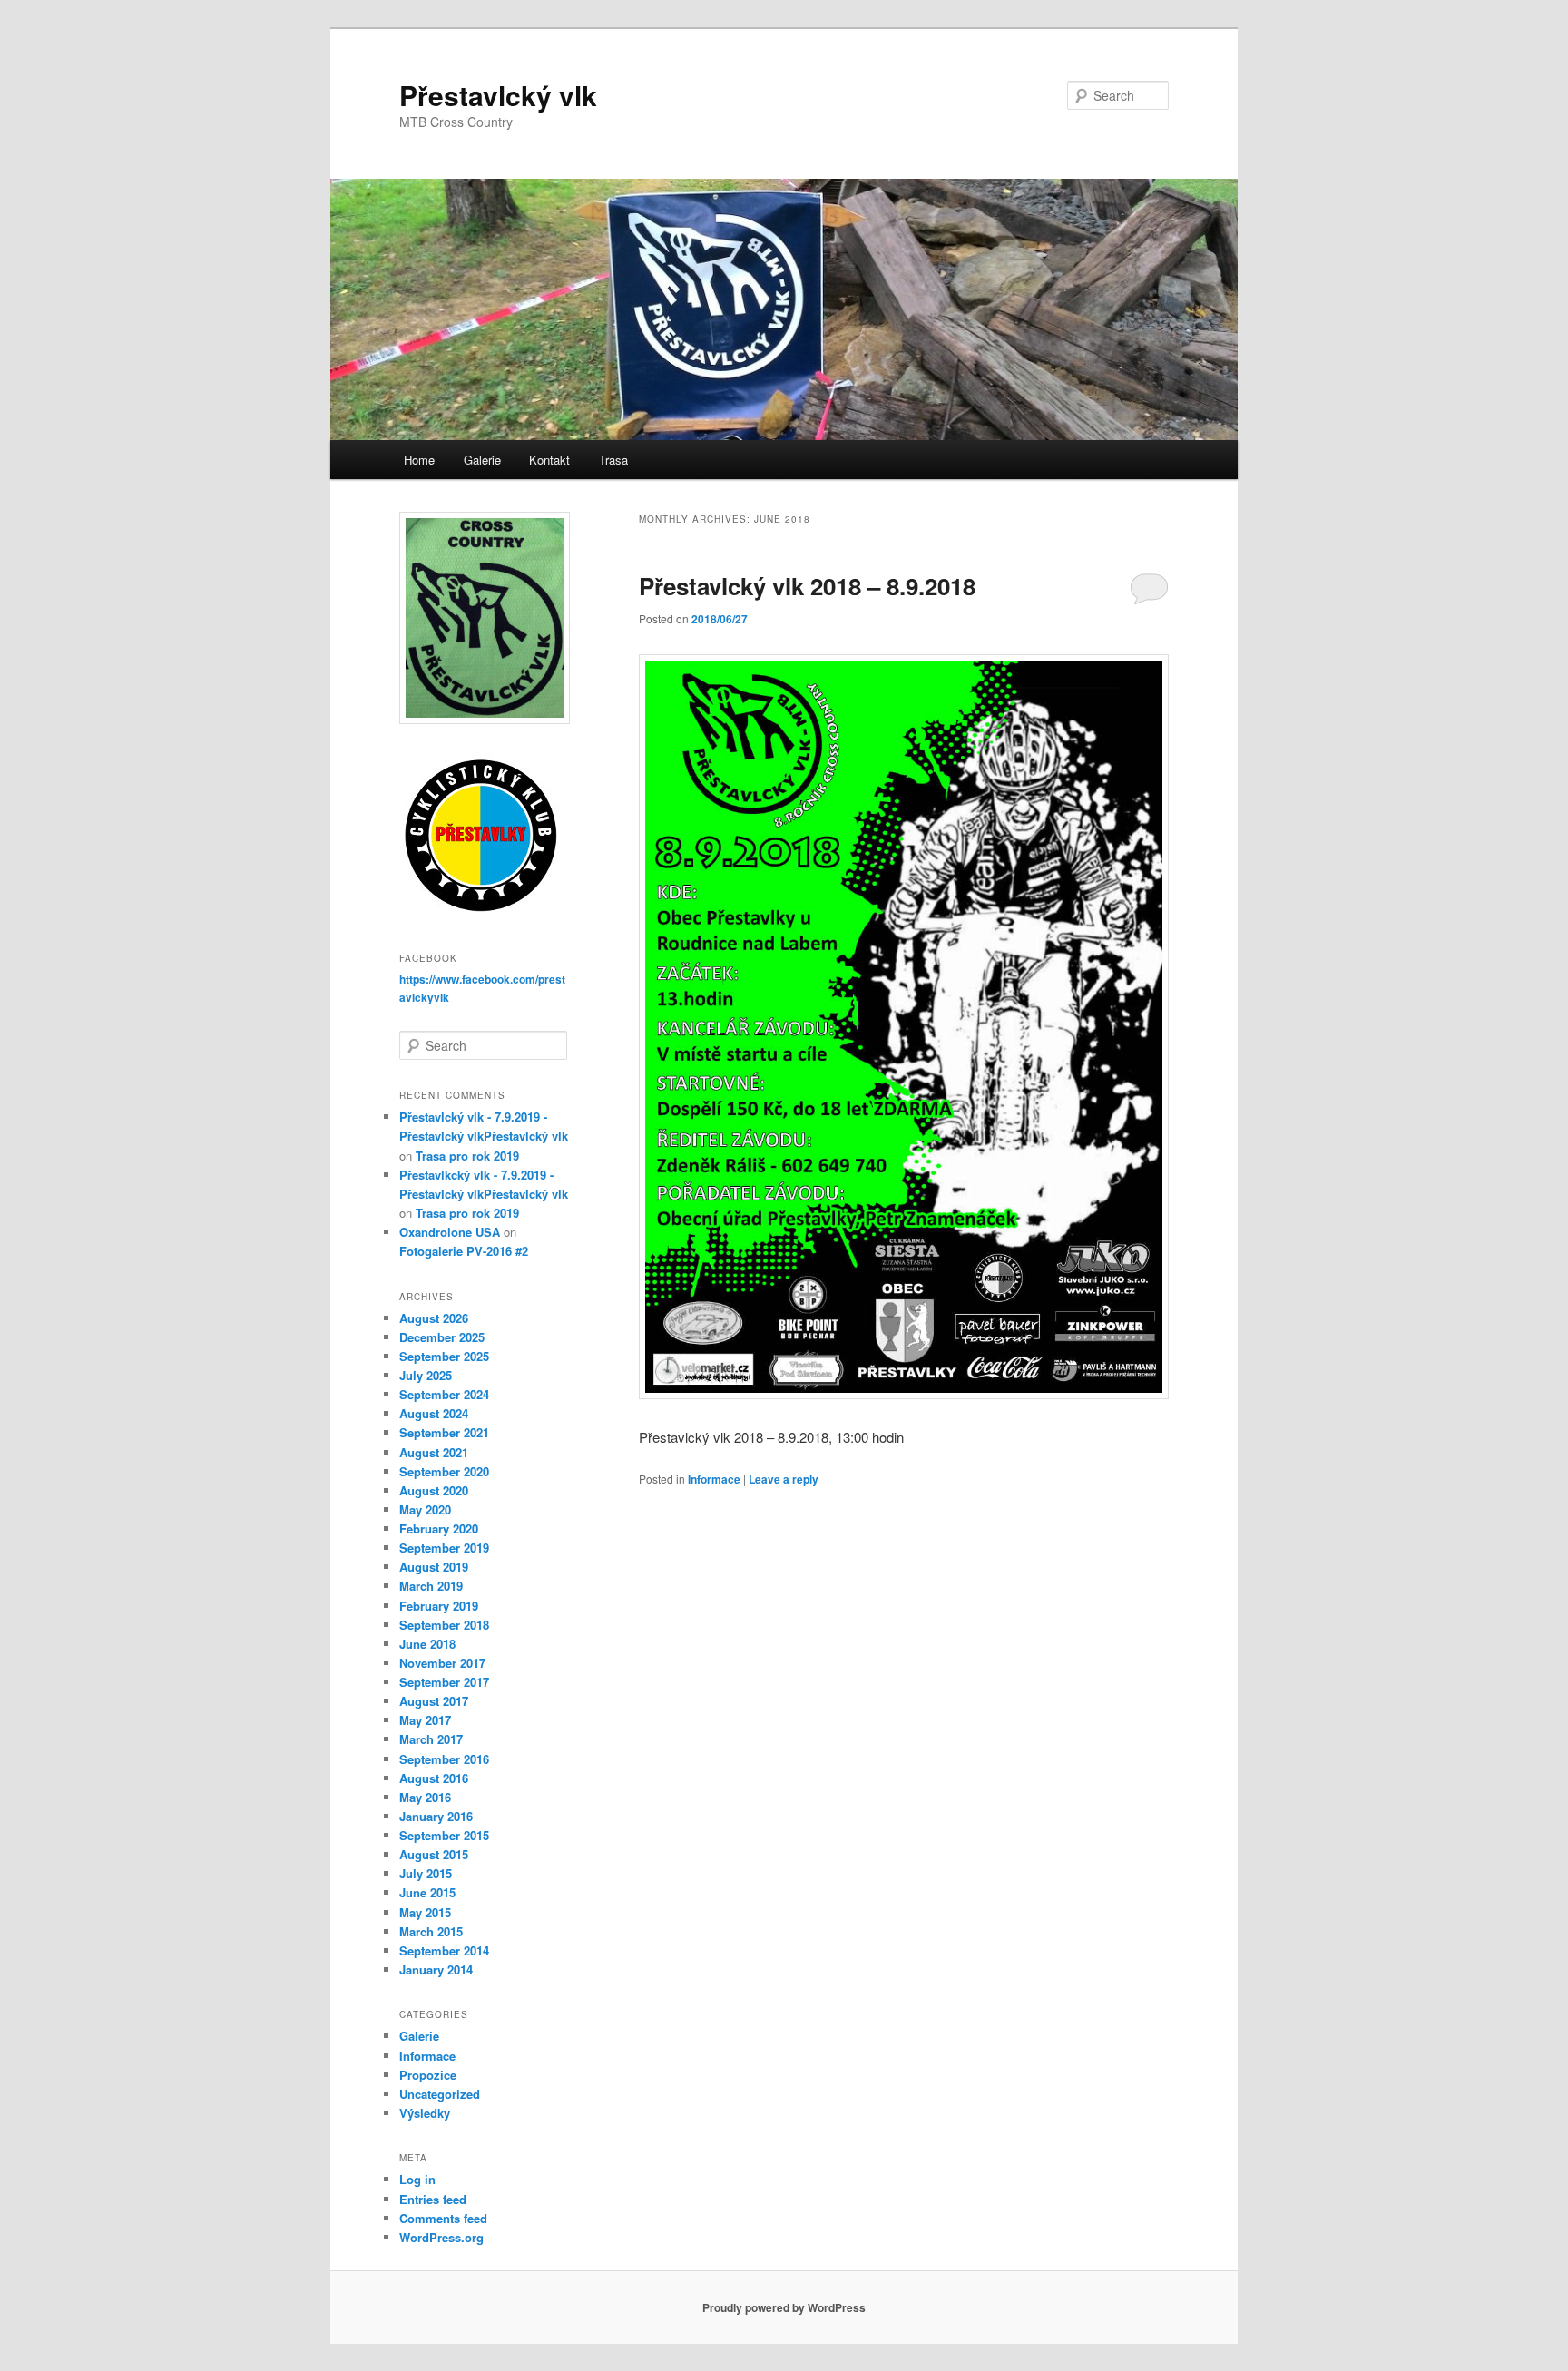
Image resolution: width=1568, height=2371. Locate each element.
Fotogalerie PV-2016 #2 (464, 1251)
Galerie (482, 460)
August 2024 (434, 1413)
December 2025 (442, 1337)
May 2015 (425, 1912)
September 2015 (444, 1835)
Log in (417, 2179)
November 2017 (442, 1663)
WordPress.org (441, 2237)
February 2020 (439, 1528)
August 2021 (434, 1452)
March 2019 (431, 1586)
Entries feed (433, 2199)
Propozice (428, 2075)
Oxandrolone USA (450, 1232)
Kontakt (549, 460)
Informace (714, 1479)
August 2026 (434, 1318)
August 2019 (434, 1567)
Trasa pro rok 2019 (467, 1156)
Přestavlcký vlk (498, 95)
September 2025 (444, 1356)
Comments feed (443, 2218)
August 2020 (434, 1490)
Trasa (613, 460)
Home (419, 460)
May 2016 (425, 1797)
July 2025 (426, 1375)
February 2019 (439, 1606)
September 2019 (444, 1548)
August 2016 (434, 1778)
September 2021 (444, 1432)
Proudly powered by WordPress (784, 2307)
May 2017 (425, 1720)
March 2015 (431, 1931)
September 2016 (444, 1759)
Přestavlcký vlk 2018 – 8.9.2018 (807, 586)
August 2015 (434, 1854)
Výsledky (425, 2113)
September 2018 (444, 1625)
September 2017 (444, 1682)
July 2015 (426, 1873)
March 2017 (431, 1739)
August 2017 (434, 1701)
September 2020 (444, 1471)
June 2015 (427, 1892)
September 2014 (444, 1950)
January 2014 (436, 1969)
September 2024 (444, 1394)
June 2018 (427, 1644)
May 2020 (425, 1509)
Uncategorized (440, 2094)
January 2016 (436, 1816)
